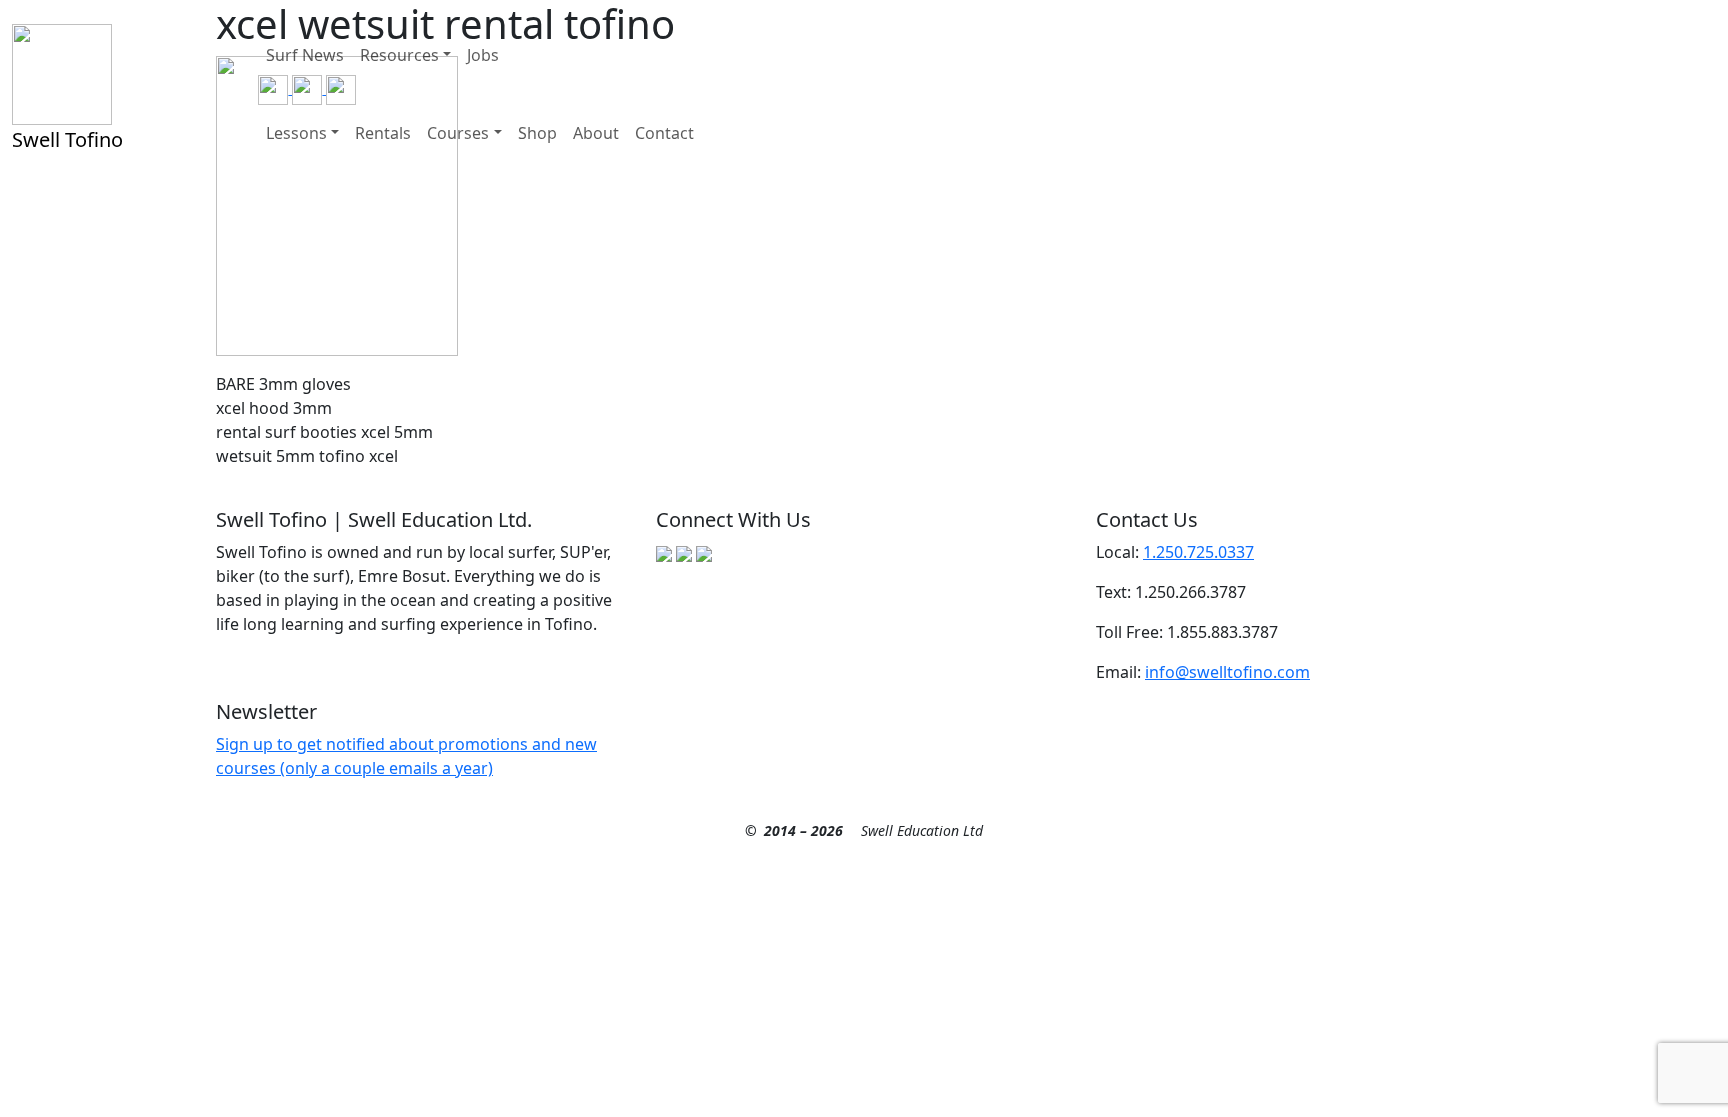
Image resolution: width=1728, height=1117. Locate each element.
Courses (458, 133)
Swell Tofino (67, 139)
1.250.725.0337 (1198, 552)
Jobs (483, 55)
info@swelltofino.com (1227, 672)
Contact (664, 133)
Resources (399, 55)
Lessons (296, 133)
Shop (537, 133)
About (596, 133)
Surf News (305, 55)
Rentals (383, 133)
